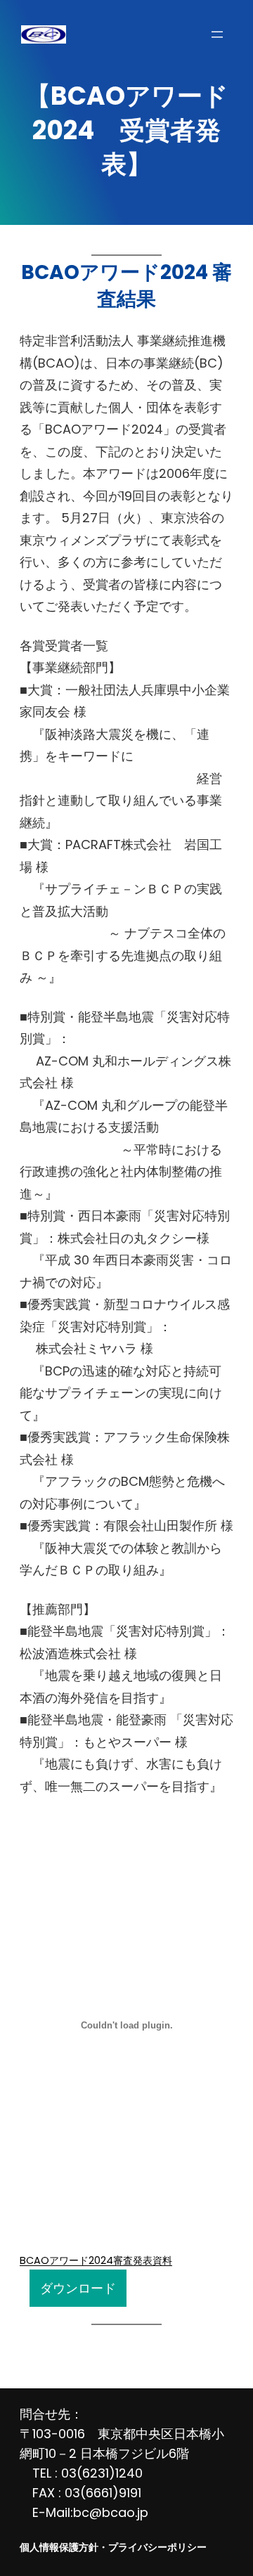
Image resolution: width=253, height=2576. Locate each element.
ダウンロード (78, 2288)
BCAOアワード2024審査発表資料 (96, 2260)
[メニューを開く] (217, 34)
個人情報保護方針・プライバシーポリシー (113, 2547)
